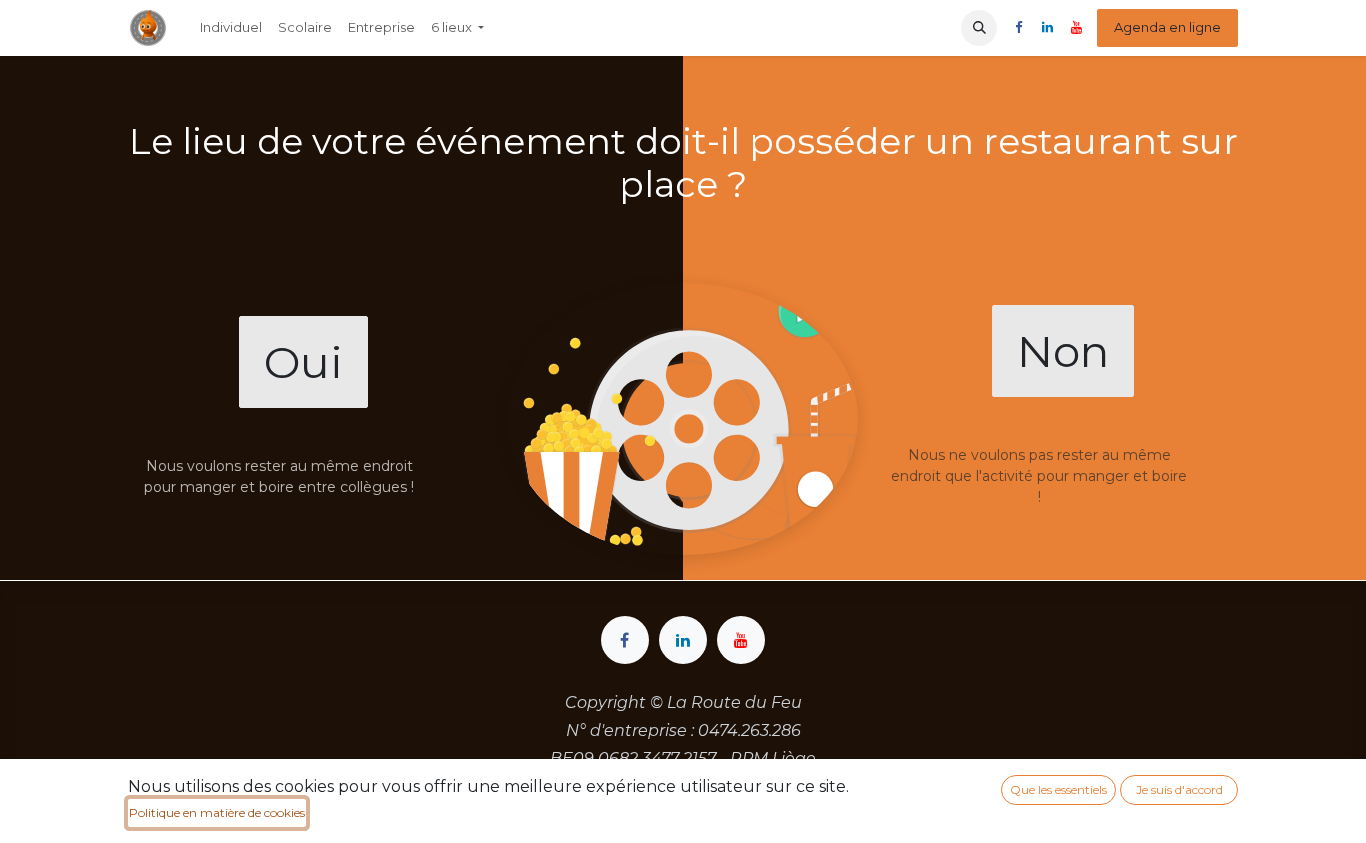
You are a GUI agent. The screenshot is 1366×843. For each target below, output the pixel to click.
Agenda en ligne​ (1167, 27)
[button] (979, 28)
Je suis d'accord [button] (1179, 789)
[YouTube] (1076, 28)
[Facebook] (1018, 28)
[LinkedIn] (1047, 28)
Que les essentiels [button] (1058, 789)
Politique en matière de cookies (217, 812)
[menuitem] (231, 28)
